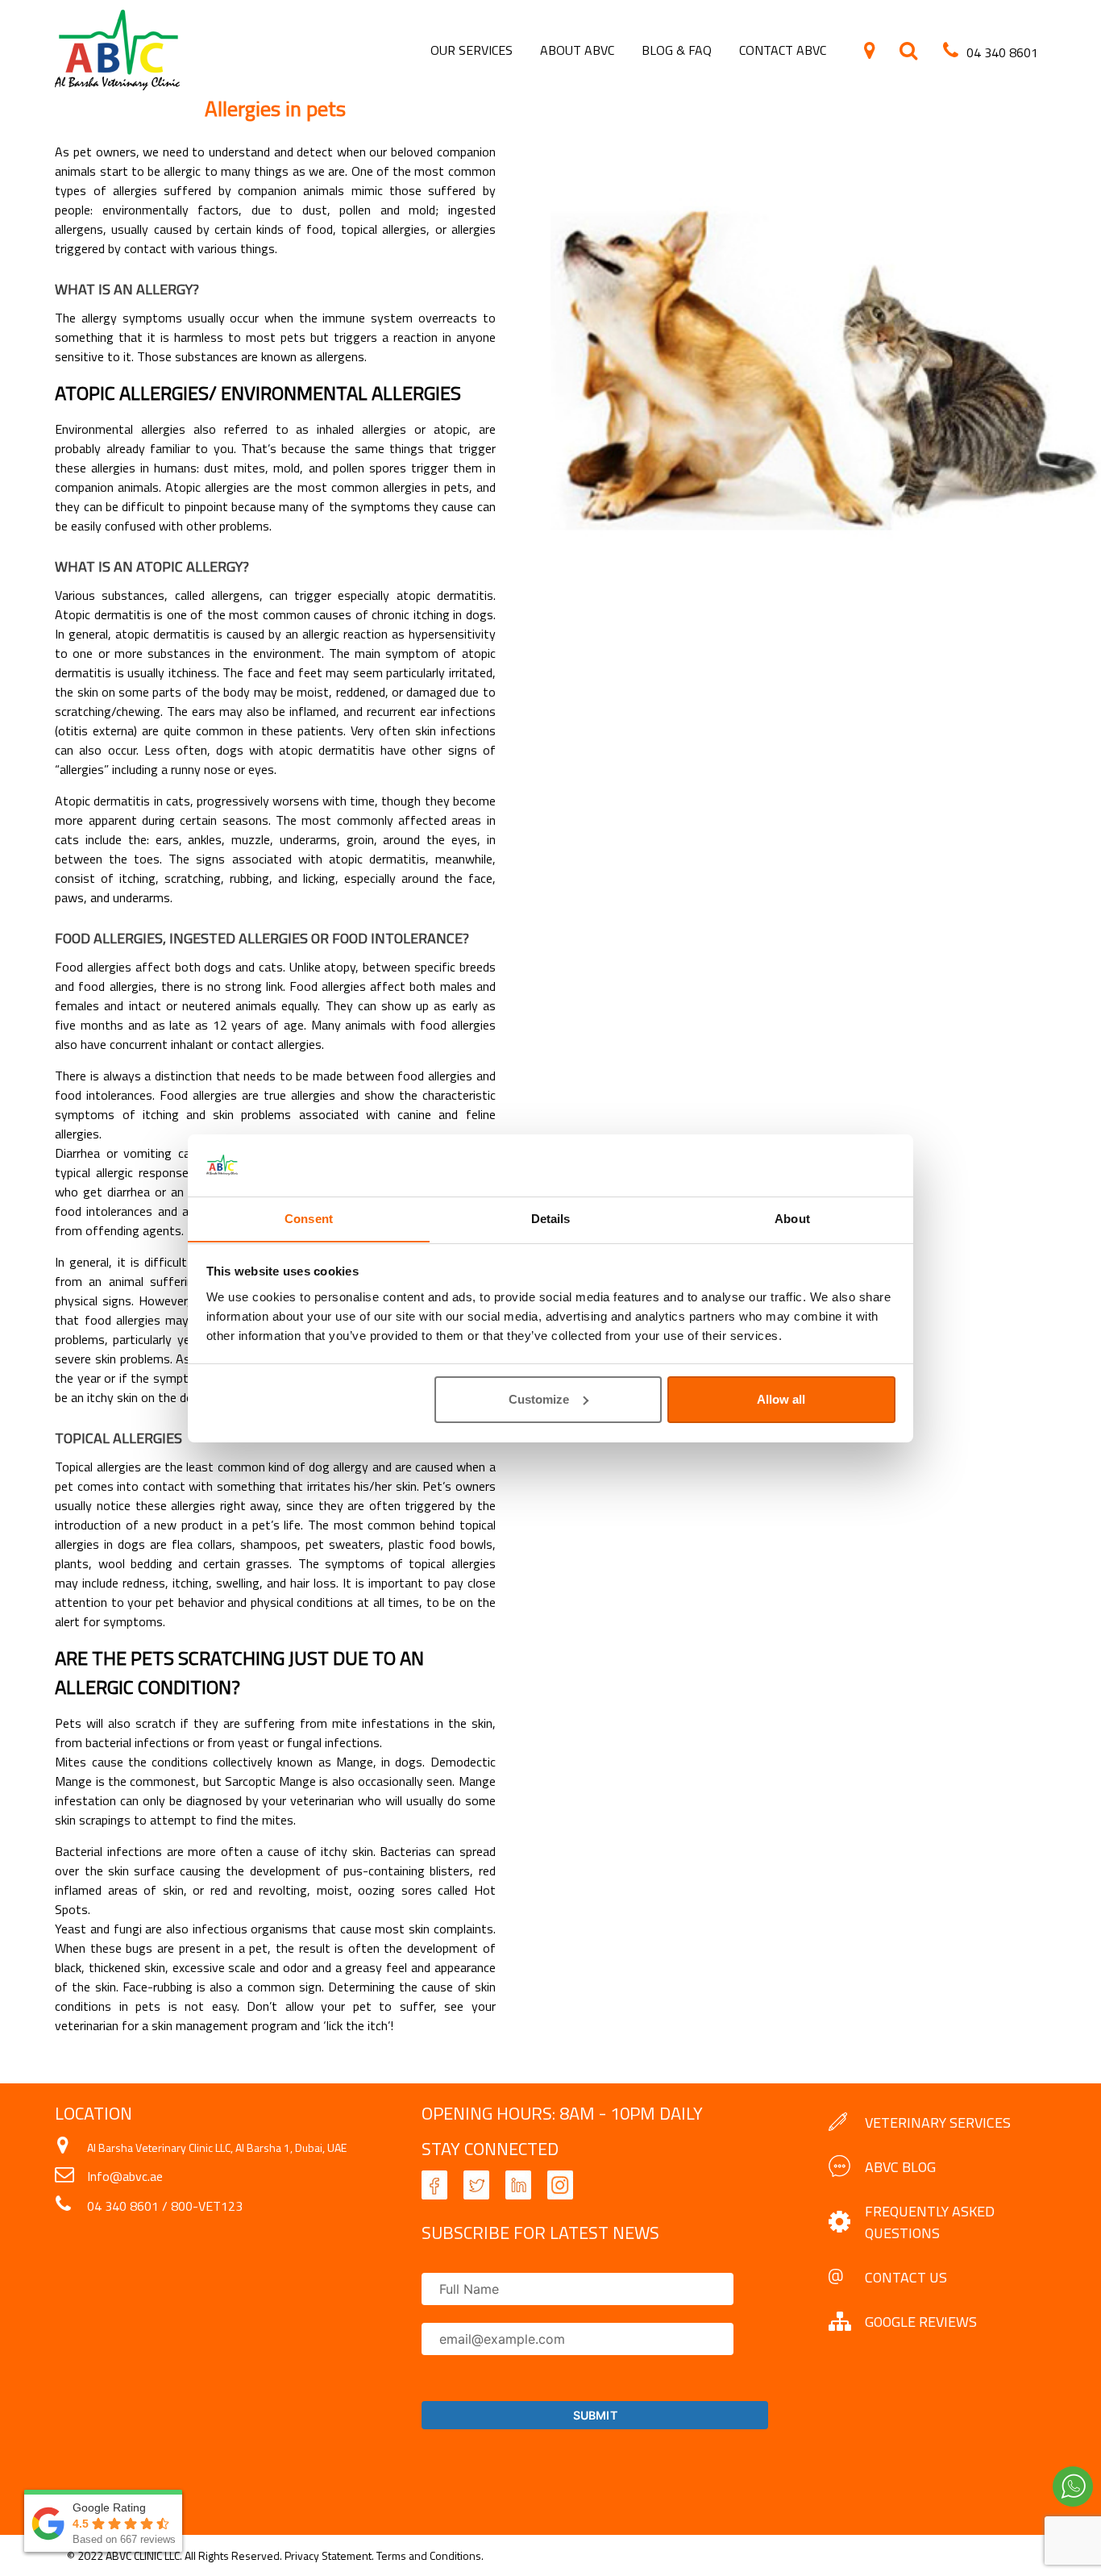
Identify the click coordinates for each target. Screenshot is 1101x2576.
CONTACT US (906, 2277)
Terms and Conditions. (430, 2555)
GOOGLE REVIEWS (921, 2322)
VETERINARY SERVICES (938, 2122)
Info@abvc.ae (125, 2176)
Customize (539, 1399)
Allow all (781, 1399)
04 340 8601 (123, 2206)
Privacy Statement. (330, 2555)
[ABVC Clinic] (117, 85)
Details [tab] (551, 1218)
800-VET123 (207, 2206)
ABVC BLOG (900, 2167)
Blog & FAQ (677, 50)
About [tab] (792, 1218)
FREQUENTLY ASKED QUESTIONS (930, 2222)
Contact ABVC (783, 50)
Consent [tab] (309, 1218)
